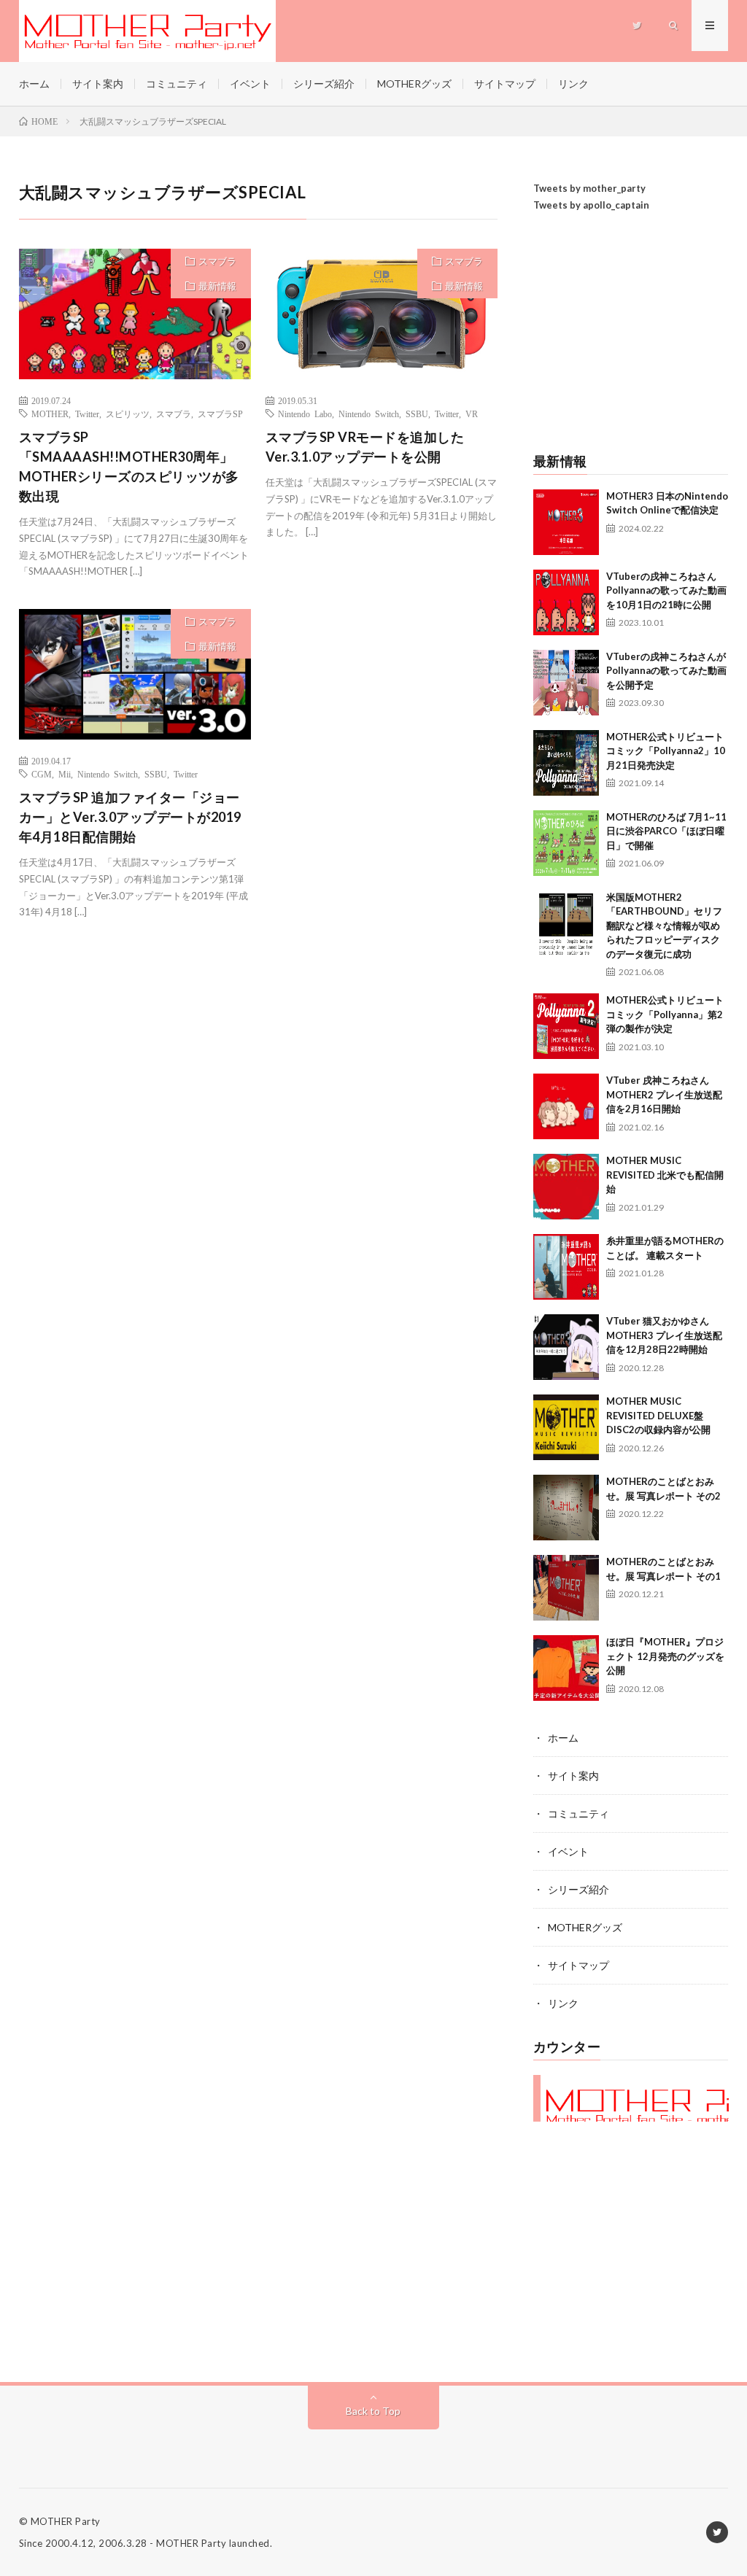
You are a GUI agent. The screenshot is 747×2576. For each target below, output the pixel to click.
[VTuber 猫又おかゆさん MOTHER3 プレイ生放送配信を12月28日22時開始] (566, 1347)
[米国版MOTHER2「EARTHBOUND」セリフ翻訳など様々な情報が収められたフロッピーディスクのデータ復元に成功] (566, 923)
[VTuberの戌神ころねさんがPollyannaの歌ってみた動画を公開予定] (566, 683)
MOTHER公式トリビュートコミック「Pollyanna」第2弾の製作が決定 (665, 1014)
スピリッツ (128, 414)
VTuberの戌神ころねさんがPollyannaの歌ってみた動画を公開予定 (666, 671)
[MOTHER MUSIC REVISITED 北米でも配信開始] (566, 1187)
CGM (42, 774)
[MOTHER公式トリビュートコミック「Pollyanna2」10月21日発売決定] (566, 763)
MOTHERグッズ (414, 84)
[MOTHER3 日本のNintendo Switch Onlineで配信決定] (566, 522)
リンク (573, 84)
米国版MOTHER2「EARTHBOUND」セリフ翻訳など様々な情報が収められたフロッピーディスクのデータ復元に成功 (664, 926)
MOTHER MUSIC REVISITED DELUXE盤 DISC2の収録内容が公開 (658, 1415)
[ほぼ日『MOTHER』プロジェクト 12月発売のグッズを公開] (566, 1668)
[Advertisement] (631, 334)
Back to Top (373, 2411)
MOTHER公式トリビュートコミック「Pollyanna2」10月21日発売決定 (666, 751)
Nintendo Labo (305, 414)
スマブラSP (220, 414)
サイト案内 (98, 84)
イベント (250, 84)
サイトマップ (505, 84)
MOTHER (50, 414)
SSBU (417, 414)
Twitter (87, 414)
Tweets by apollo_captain (591, 205)
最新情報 (217, 286)
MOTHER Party (66, 2521)
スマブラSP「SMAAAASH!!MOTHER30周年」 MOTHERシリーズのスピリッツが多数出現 (129, 466)
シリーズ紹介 (324, 84)
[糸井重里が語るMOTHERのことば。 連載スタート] (566, 1267)
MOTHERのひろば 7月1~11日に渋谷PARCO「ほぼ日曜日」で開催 (666, 831)
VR (472, 414)
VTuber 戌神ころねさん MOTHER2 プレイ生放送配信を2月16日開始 (664, 1094)
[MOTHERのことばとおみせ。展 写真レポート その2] (566, 1508)
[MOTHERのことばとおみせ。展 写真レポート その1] (566, 1588)
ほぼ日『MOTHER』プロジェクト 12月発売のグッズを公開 (665, 1656)
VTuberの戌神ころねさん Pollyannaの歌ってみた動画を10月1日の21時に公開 (666, 590)
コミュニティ (177, 84)
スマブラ (217, 261)
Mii (65, 774)
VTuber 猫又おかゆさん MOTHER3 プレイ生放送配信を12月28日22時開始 (664, 1335)
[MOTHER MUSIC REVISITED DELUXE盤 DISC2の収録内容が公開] (566, 1427)
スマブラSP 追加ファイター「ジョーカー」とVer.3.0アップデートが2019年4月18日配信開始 (130, 817)
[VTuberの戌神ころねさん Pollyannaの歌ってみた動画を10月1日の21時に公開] (566, 602)
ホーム (34, 84)
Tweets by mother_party (589, 188)
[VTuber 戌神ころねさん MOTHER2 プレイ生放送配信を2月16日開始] (566, 1106)
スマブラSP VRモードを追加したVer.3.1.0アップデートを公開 (365, 447)
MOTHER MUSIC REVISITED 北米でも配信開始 (665, 1175)
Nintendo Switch (369, 414)
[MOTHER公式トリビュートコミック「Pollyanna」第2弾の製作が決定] (566, 1026)
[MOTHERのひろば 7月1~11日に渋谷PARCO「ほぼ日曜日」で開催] (566, 843)
